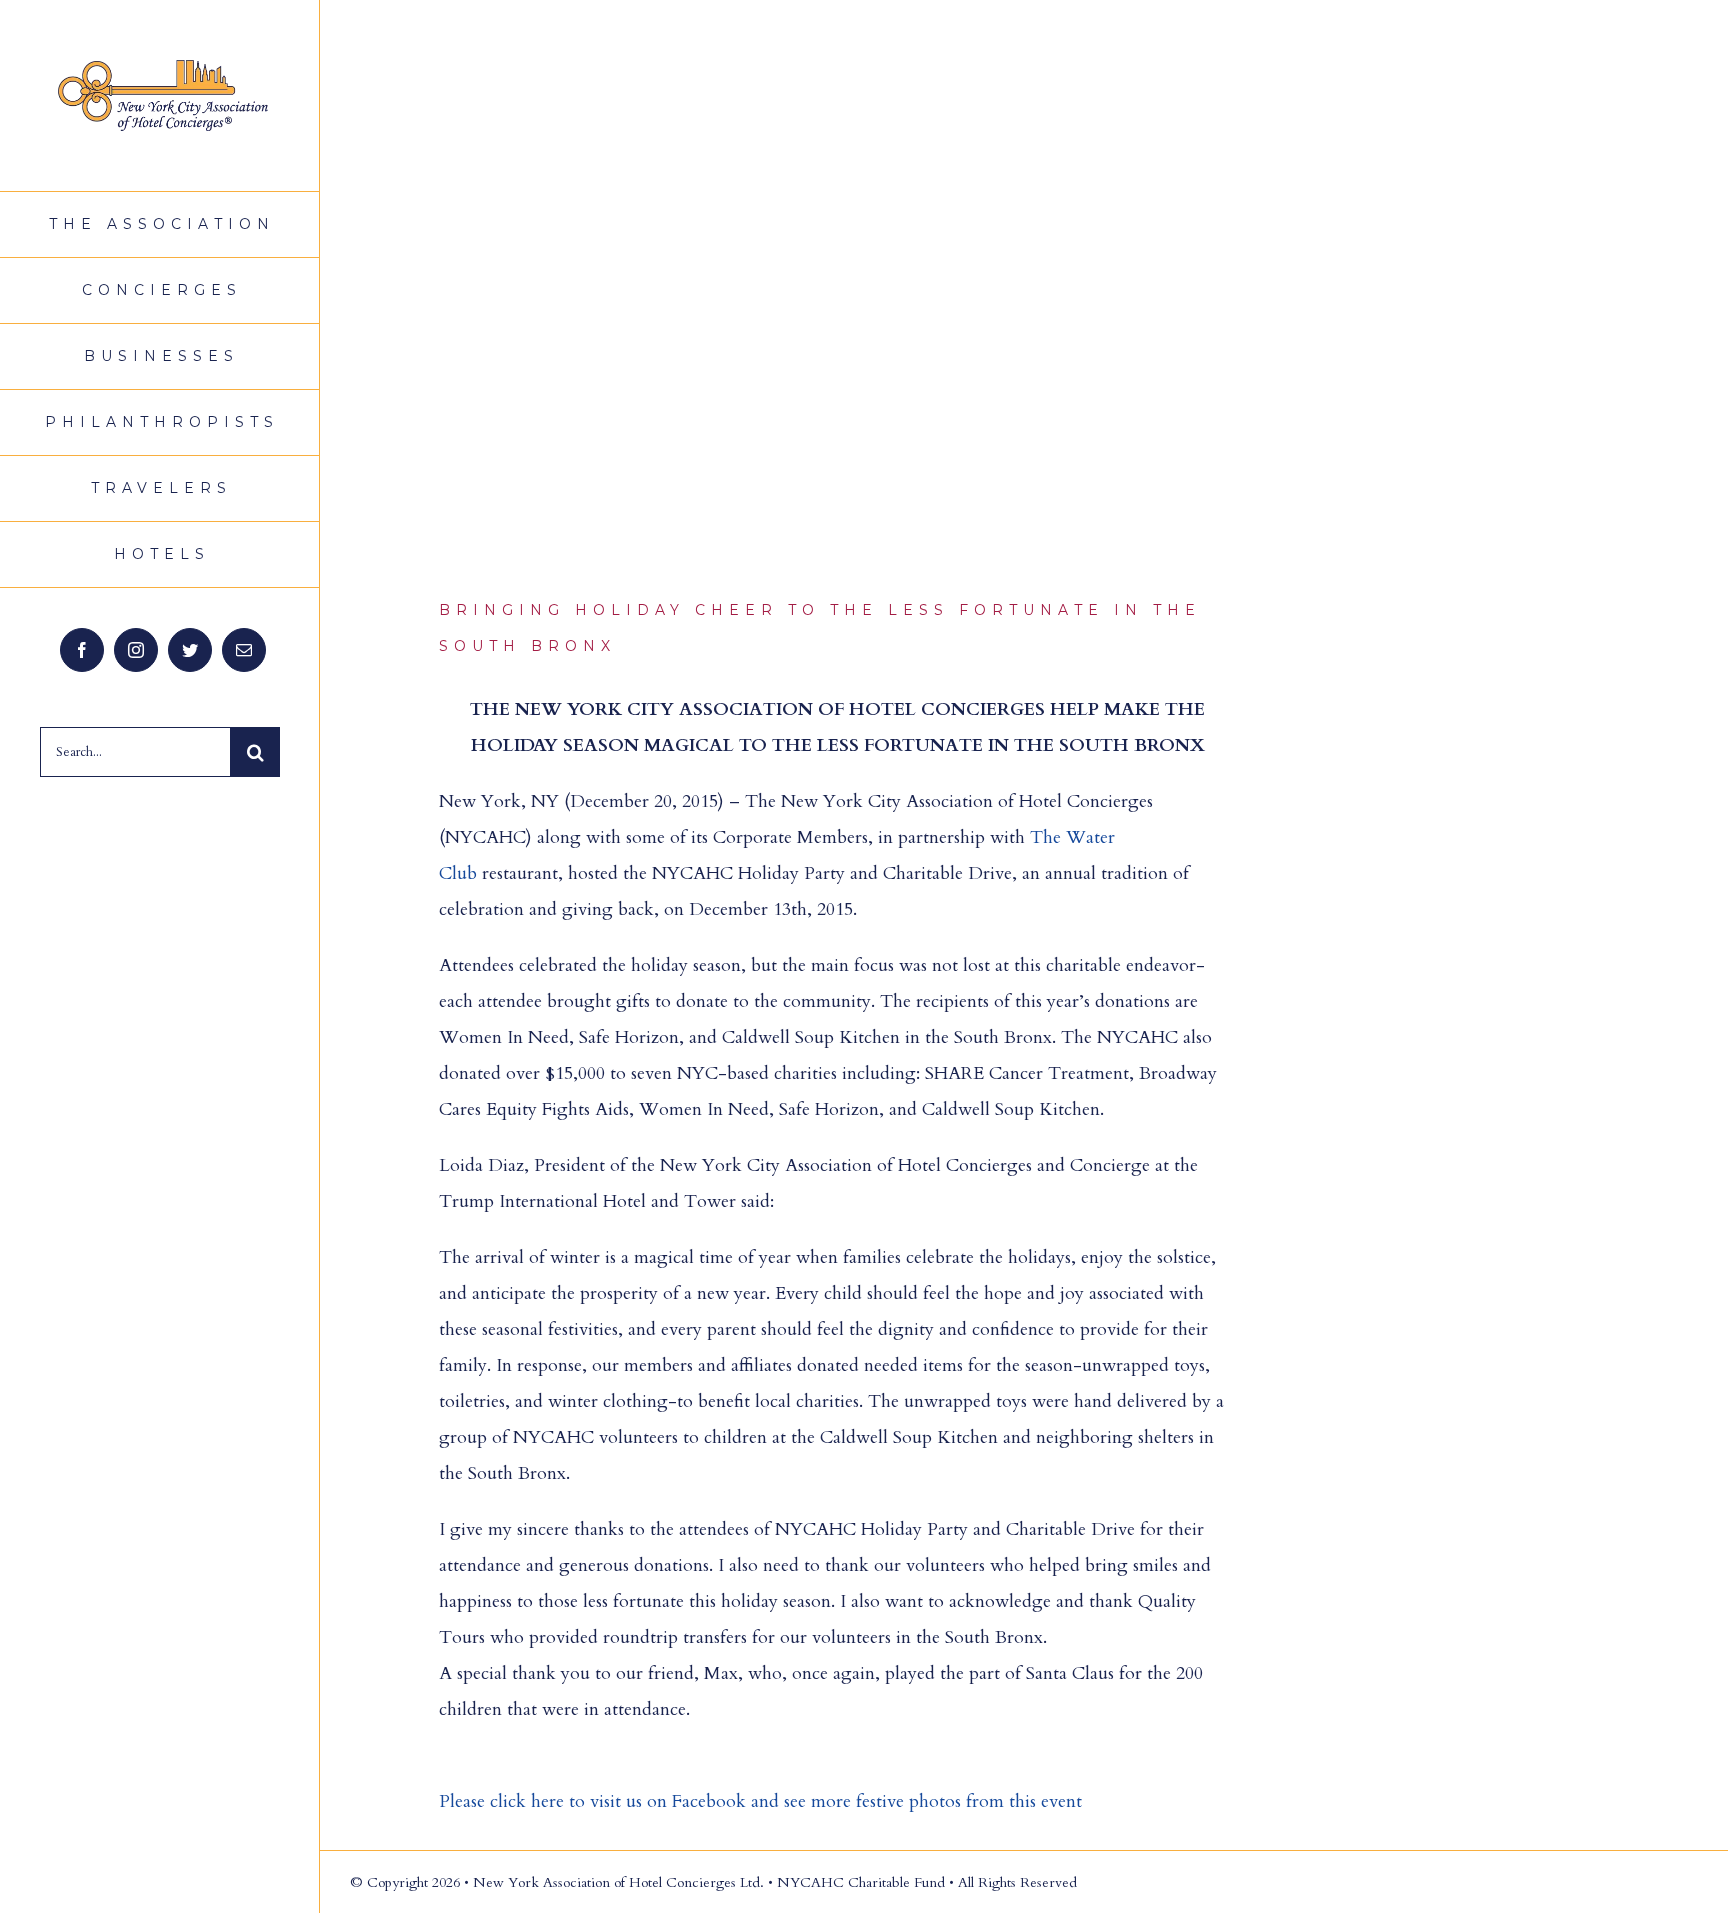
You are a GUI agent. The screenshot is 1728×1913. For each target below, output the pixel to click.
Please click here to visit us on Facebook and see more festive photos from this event (760, 1801)
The (1048, 837)
